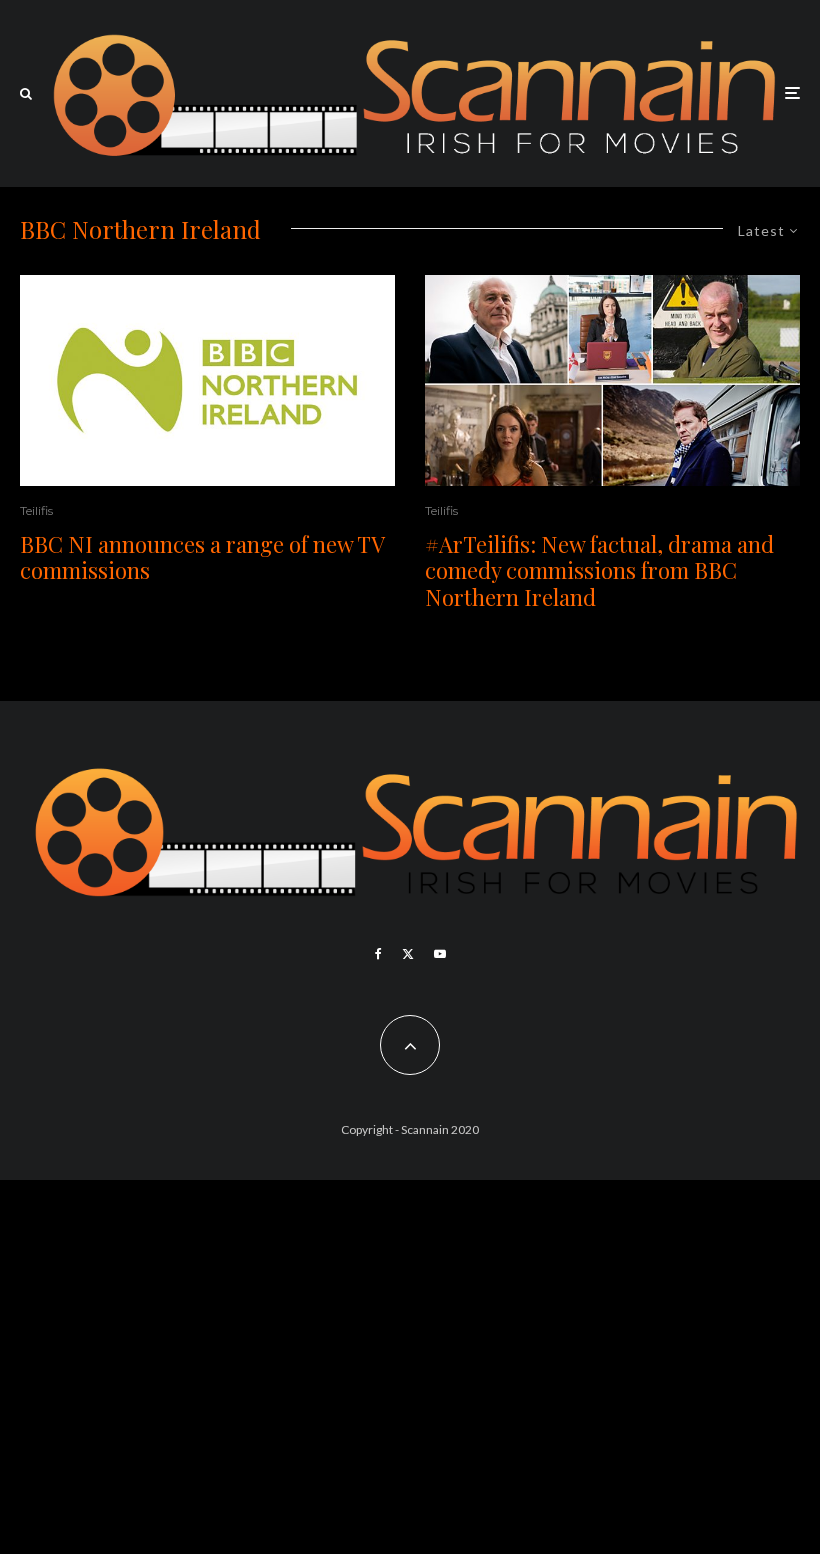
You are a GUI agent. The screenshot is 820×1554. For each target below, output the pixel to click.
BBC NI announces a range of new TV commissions (202, 557)
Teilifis (36, 510)
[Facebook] (378, 954)
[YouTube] (440, 954)
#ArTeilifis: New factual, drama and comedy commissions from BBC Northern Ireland (599, 570)
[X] (408, 954)
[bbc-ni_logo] (207, 380)
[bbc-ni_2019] (612, 380)
